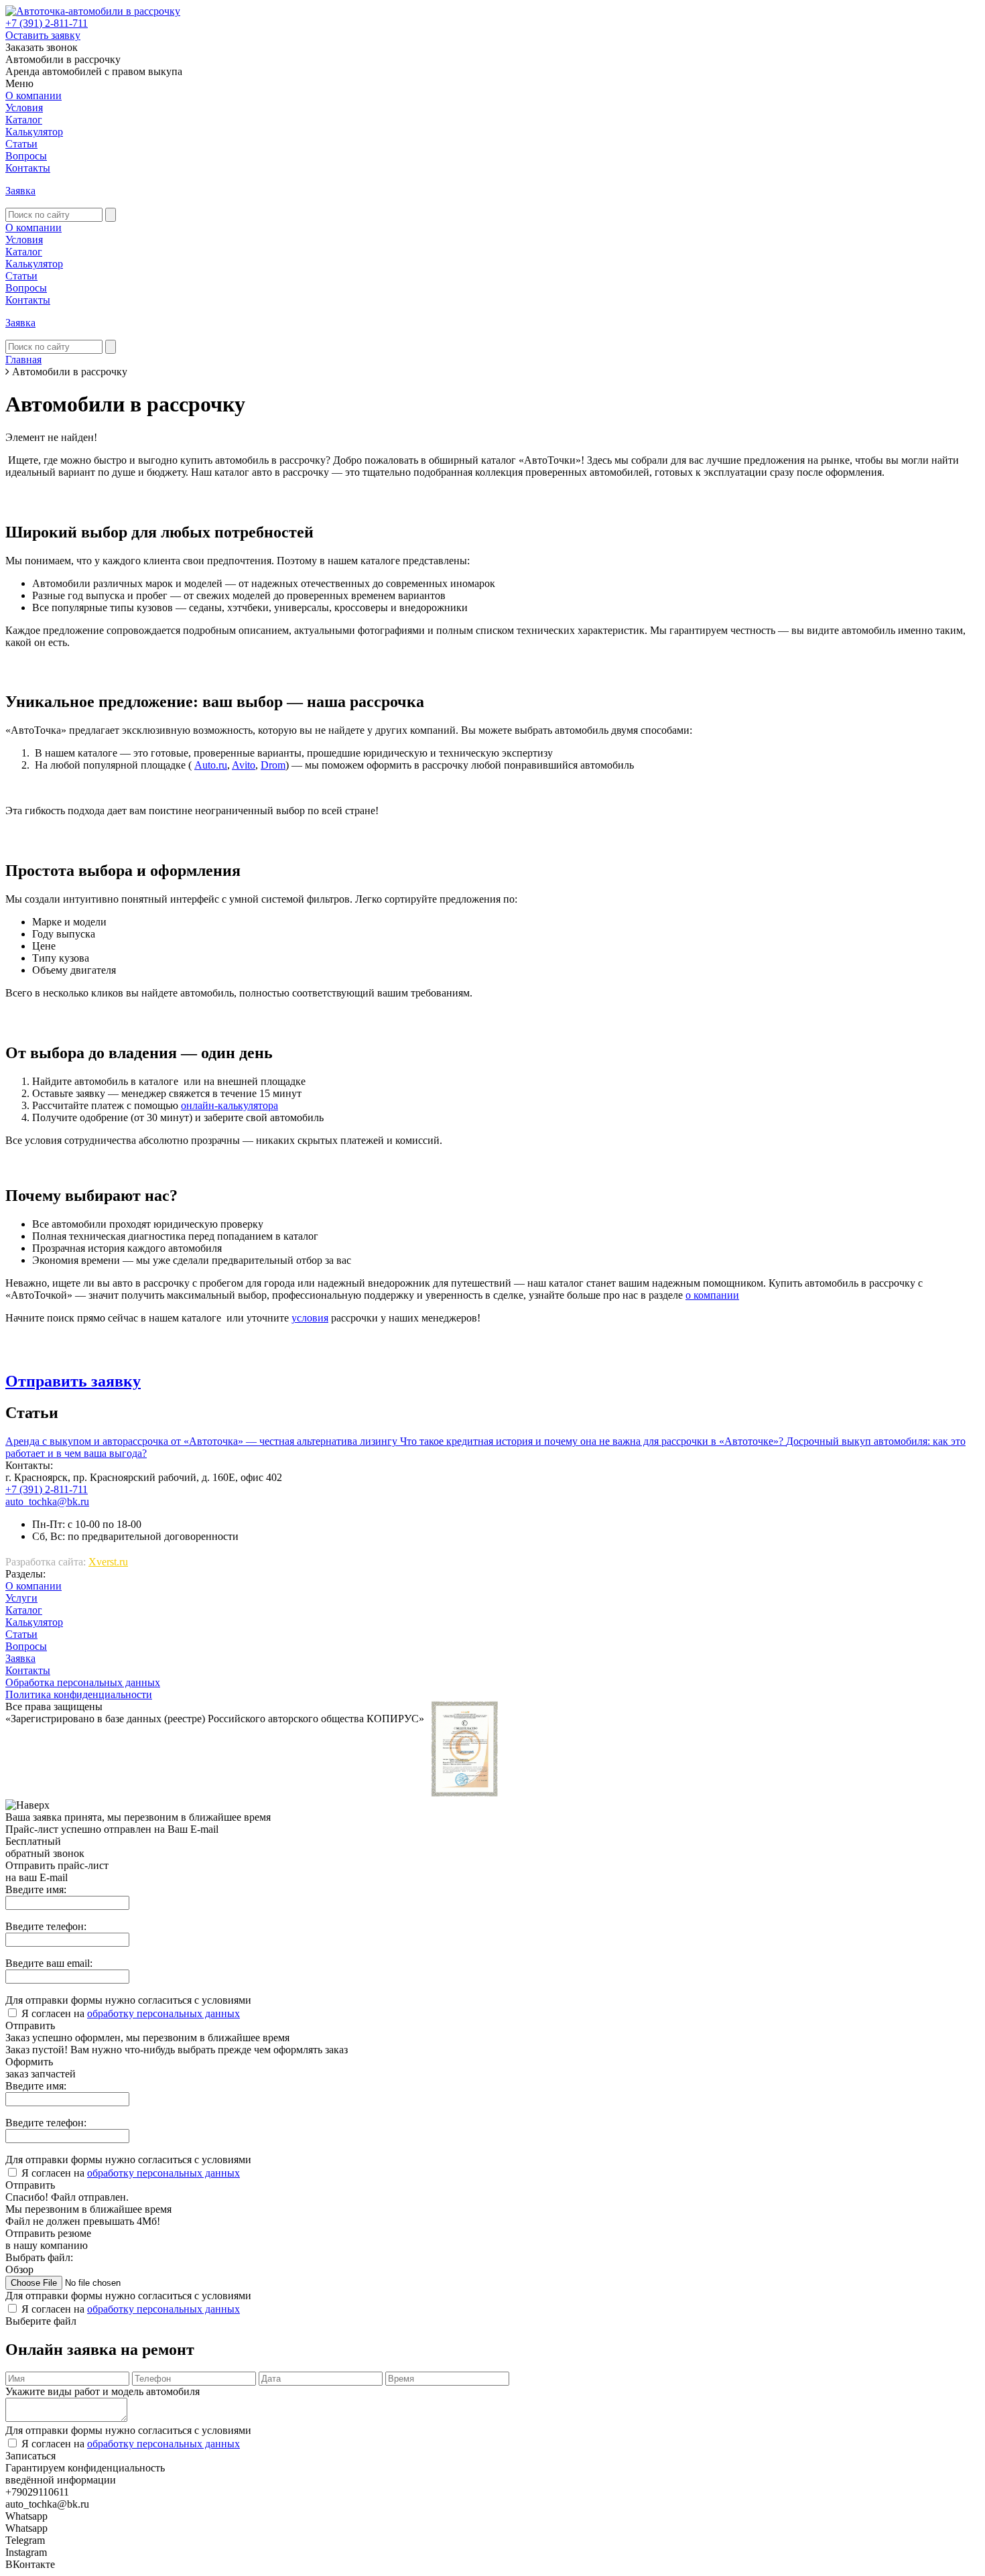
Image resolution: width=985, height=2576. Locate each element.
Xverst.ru (108, 1562)
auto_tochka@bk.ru (47, 1501)
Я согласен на (131, 2013)
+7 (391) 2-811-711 (47, 23)
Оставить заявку (43, 35)
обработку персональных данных (163, 2013)
